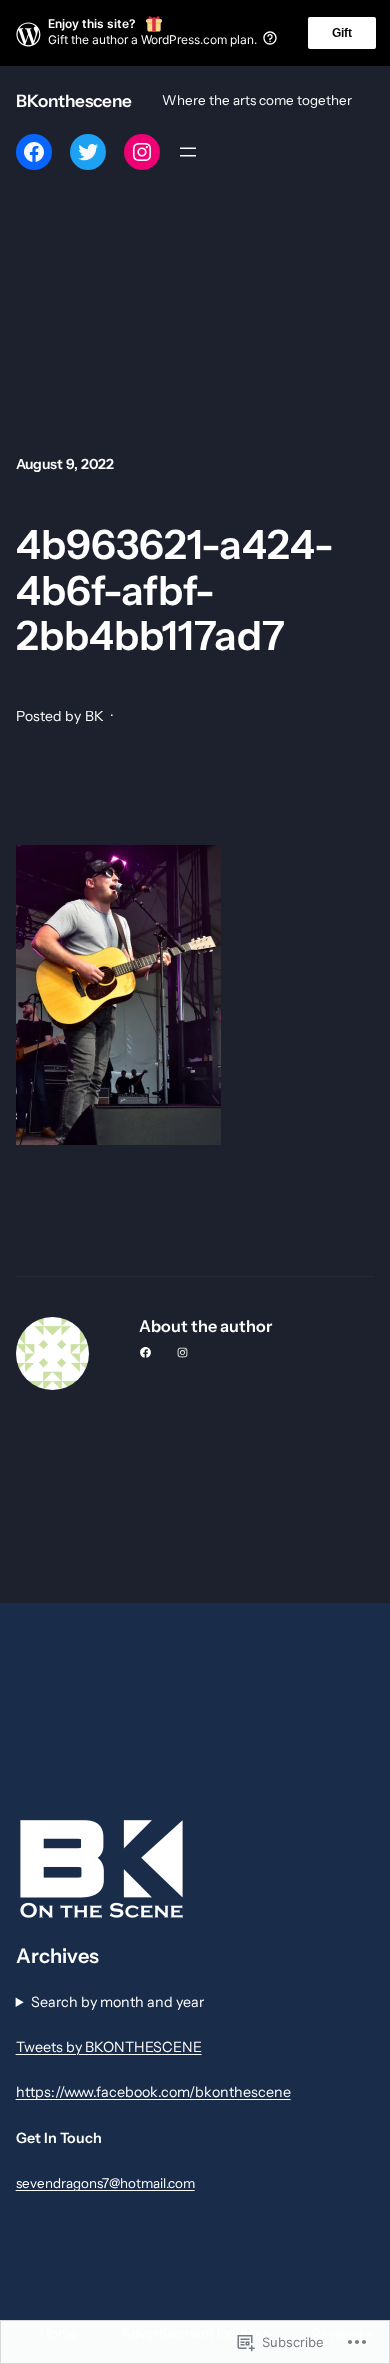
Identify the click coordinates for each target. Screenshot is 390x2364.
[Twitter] (88, 152)
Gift (342, 33)
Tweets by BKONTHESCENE (109, 2047)
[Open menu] (188, 152)
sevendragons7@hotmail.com (105, 2183)
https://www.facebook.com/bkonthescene (153, 2092)
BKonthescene (74, 100)
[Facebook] (34, 152)
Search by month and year (117, 2002)
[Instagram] (142, 152)
